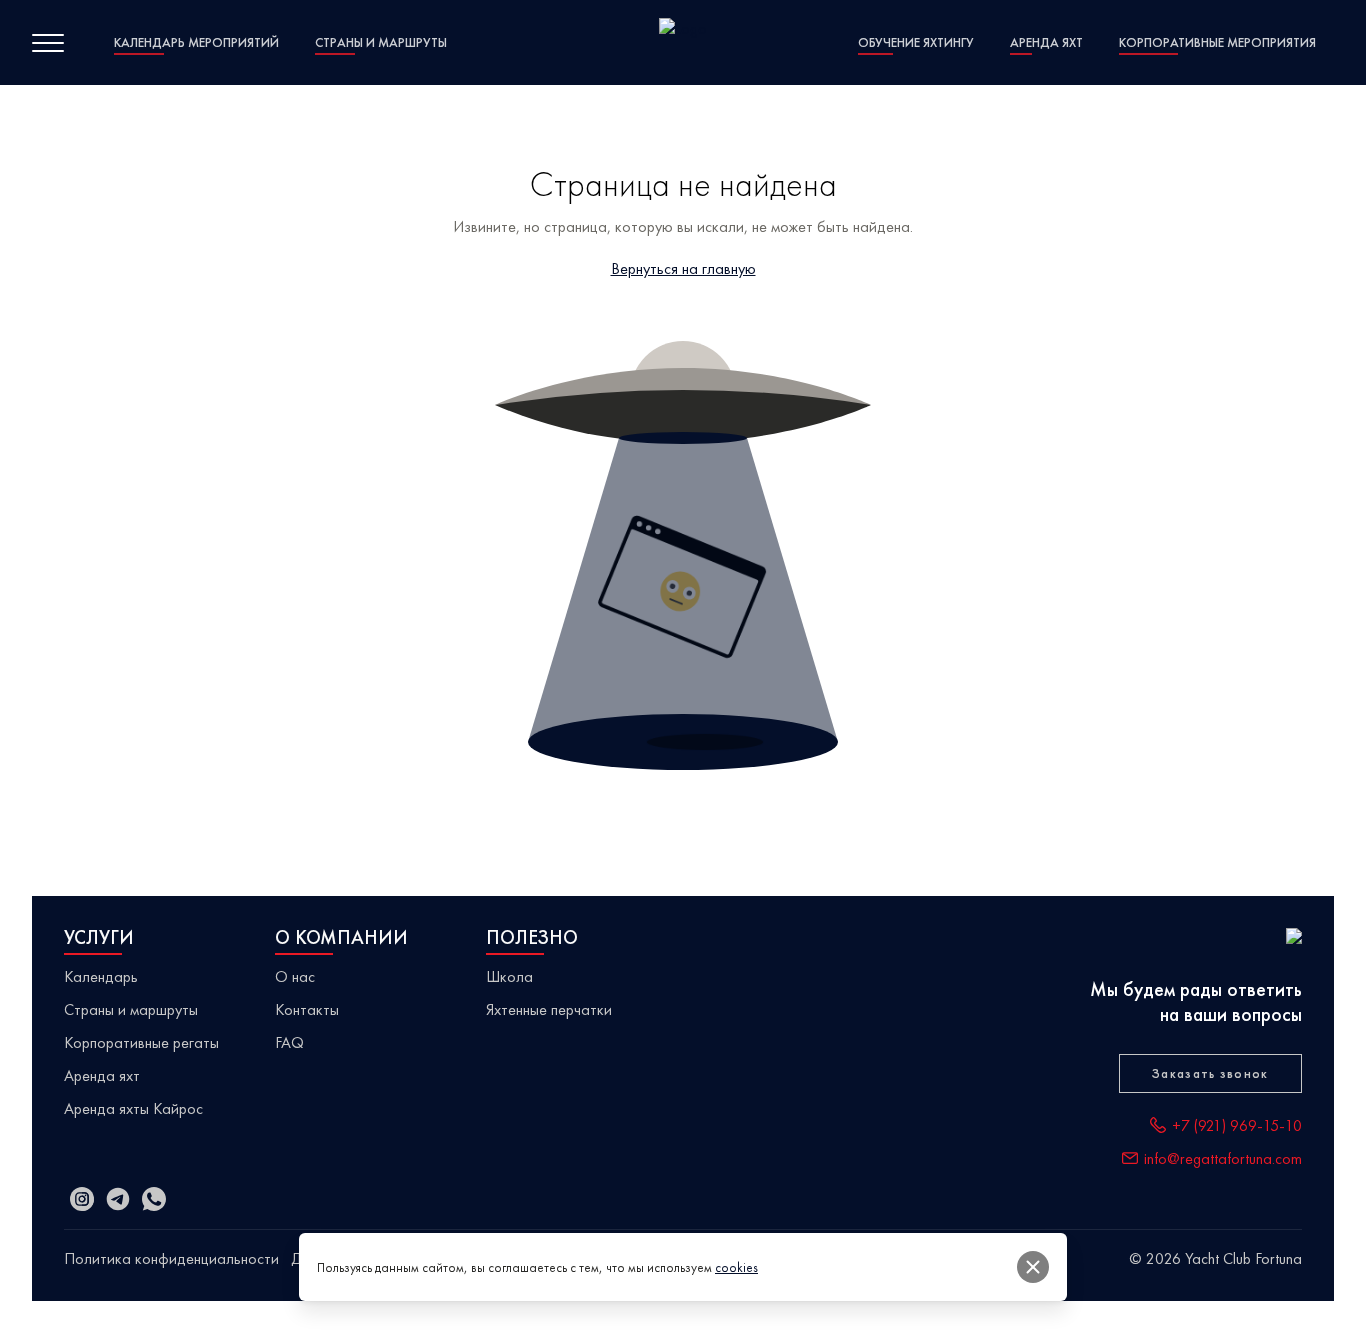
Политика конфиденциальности (171, 1258)
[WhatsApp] (154, 1199)
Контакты (307, 1009)
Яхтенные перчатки (549, 1009)
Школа (509, 976)
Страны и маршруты (131, 1009)
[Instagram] (82, 1199)
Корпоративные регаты (141, 1042)
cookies (736, 1267)
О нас (295, 976)
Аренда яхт (102, 1075)
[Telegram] (118, 1199)
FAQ (289, 1042)
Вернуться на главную (683, 268)
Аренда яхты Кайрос (133, 1108)
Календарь (101, 976)
